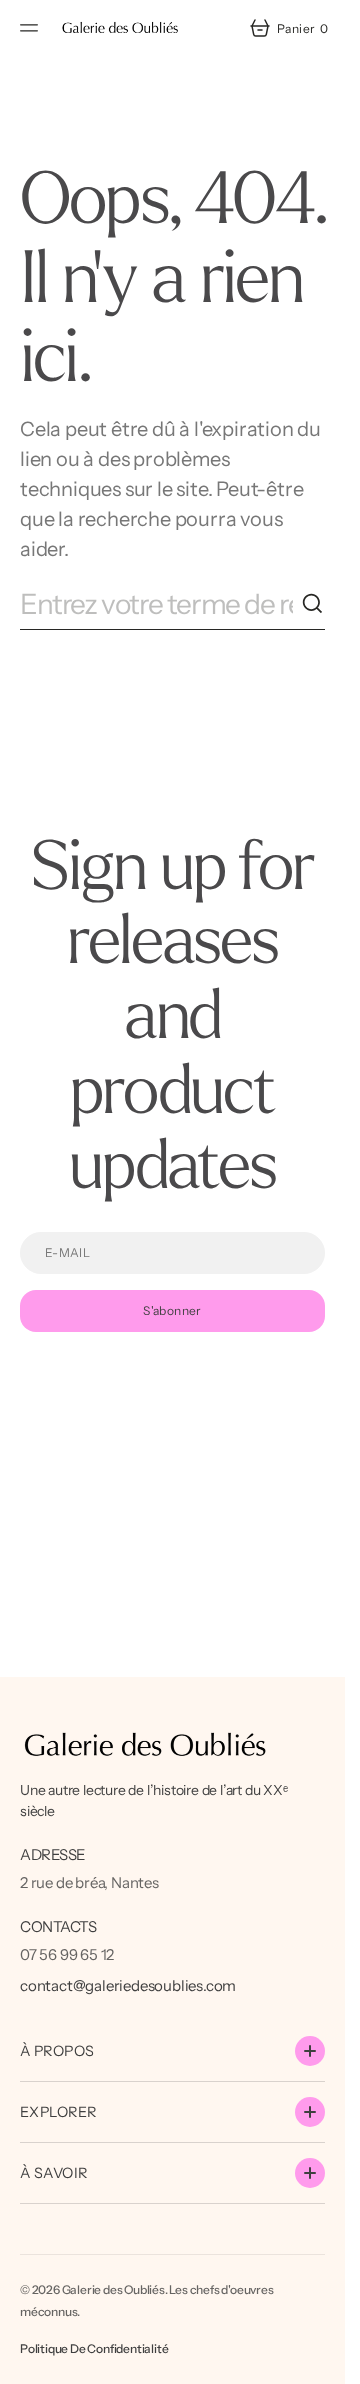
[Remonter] (321, 2360)
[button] (32, 28)
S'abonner (172, 1310)
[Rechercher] (313, 604)
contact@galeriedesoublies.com (128, 1985)
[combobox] (160, 604)
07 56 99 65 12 (67, 1954)
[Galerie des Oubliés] (120, 28)
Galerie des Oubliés (113, 2289)
